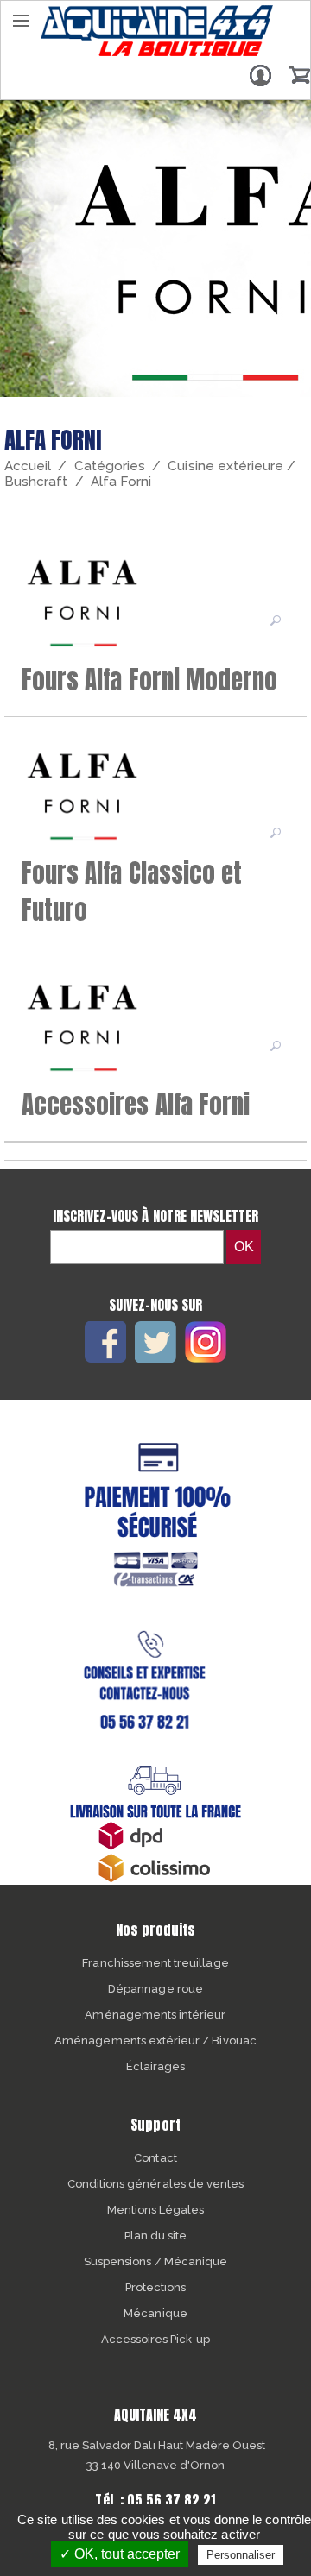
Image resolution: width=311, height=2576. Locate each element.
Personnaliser (241, 2555)
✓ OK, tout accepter (120, 2554)
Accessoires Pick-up (156, 2339)
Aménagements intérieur (155, 2015)
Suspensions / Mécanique (155, 2261)
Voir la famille (276, 620)
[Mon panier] (299, 75)
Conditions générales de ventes (156, 2184)
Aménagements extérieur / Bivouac (155, 2041)
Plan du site (156, 2236)
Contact (155, 2158)
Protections (156, 2287)
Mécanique (155, 2313)
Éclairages (156, 2066)
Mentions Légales (156, 2210)
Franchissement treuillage (155, 1963)
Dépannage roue (155, 1989)
